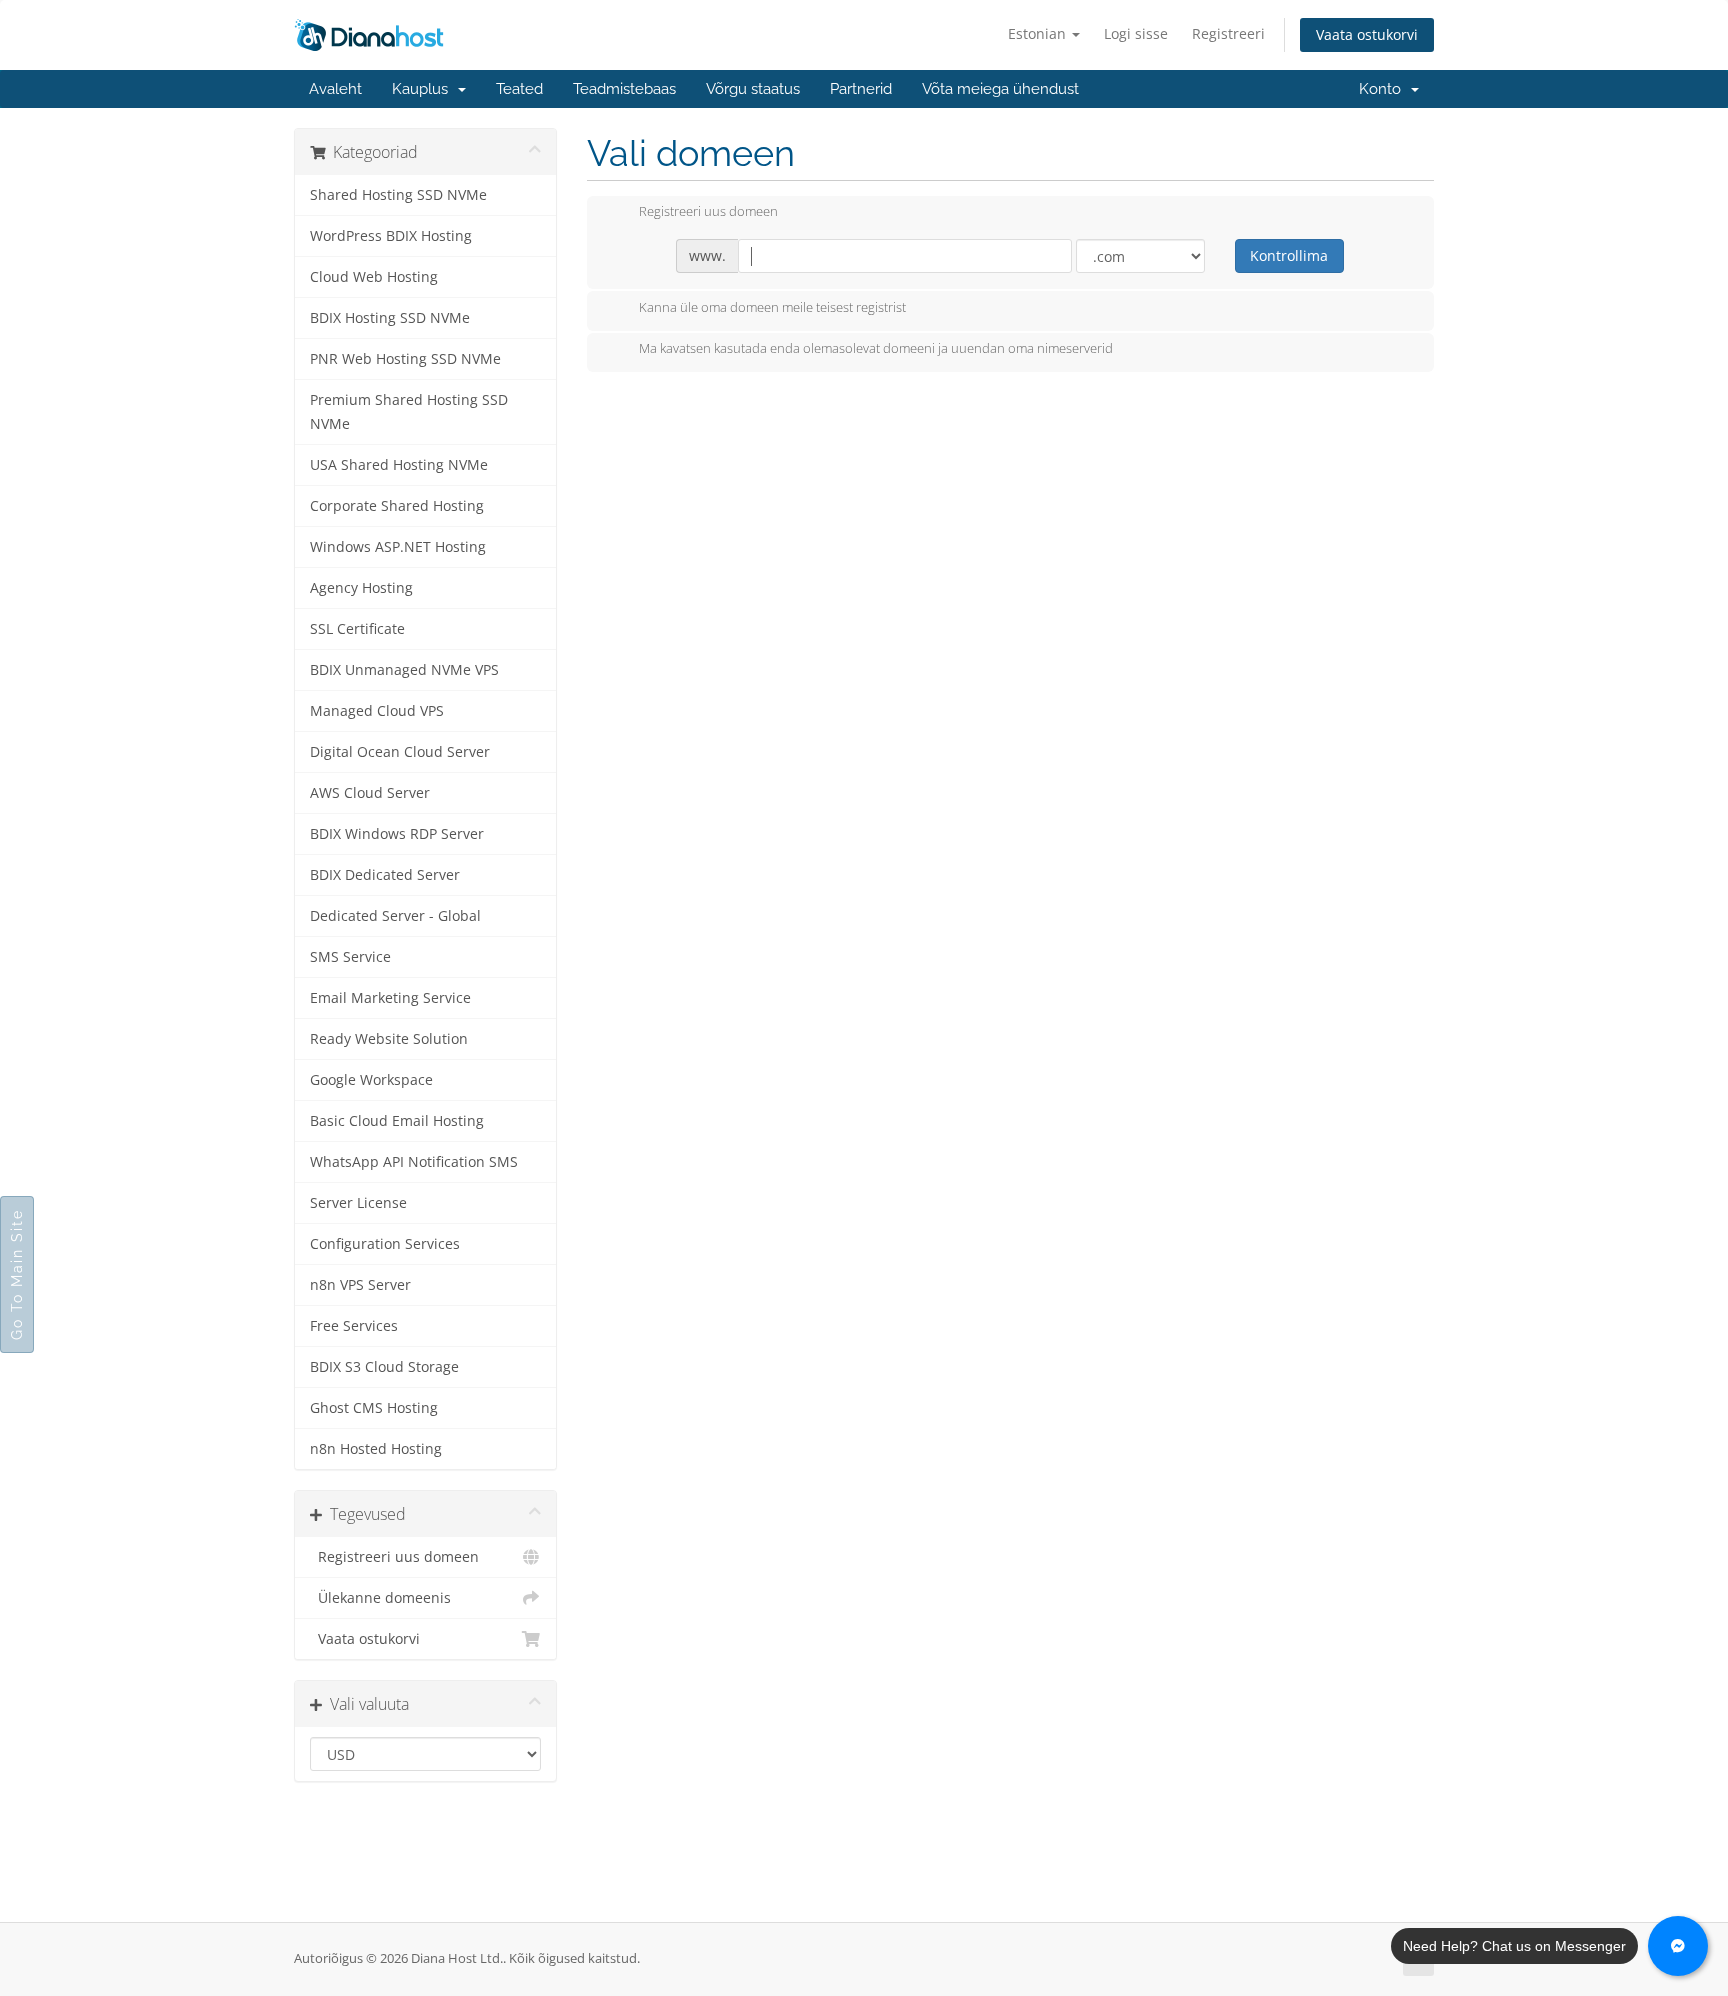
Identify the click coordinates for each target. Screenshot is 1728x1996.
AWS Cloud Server (370, 793)
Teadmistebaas (624, 89)
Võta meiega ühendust (1000, 89)
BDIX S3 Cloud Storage (384, 1367)
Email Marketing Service (390, 998)
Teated (519, 89)
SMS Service (350, 957)
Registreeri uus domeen (394, 1557)
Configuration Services (385, 1244)
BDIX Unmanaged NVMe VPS (404, 670)
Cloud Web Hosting (374, 277)
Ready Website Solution (389, 1039)
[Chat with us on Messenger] (1678, 1946)
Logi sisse (1136, 33)
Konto (1384, 89)
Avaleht (335, 89)
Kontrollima (1289, 255)
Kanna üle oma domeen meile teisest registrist (772, 307)
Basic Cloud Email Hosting (397, 1121)
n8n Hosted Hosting (376, 1449)
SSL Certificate (357, 629)
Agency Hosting (361, 588)
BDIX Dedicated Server (385, 875)
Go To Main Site (17, 1274)
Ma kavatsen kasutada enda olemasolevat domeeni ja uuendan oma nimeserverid (876, 349)
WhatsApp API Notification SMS (414, 1162)
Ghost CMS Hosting (374, 1408)
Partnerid (861, 89)
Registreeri (1228, 33)
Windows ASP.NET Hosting (398, 547)
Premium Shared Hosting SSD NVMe (409, 412)
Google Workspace (371, 1080)
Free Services (354, 1326)
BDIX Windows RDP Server (397, 834)
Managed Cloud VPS (377, 711)
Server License (358, 1203)
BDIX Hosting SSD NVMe (390, 318)
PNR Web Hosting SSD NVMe (405, 359)
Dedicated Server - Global (395, 916)
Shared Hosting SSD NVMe (398, 195)
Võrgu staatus (753, 89)
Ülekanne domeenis (380, 1598)
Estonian (1039, 33)
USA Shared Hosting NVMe (399, 465)
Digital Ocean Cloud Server (400, 752)
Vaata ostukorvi (1367, 34)
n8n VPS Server (360, 1285)
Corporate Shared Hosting (397, 506)
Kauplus (424, 89)
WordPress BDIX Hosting (391, 236)
